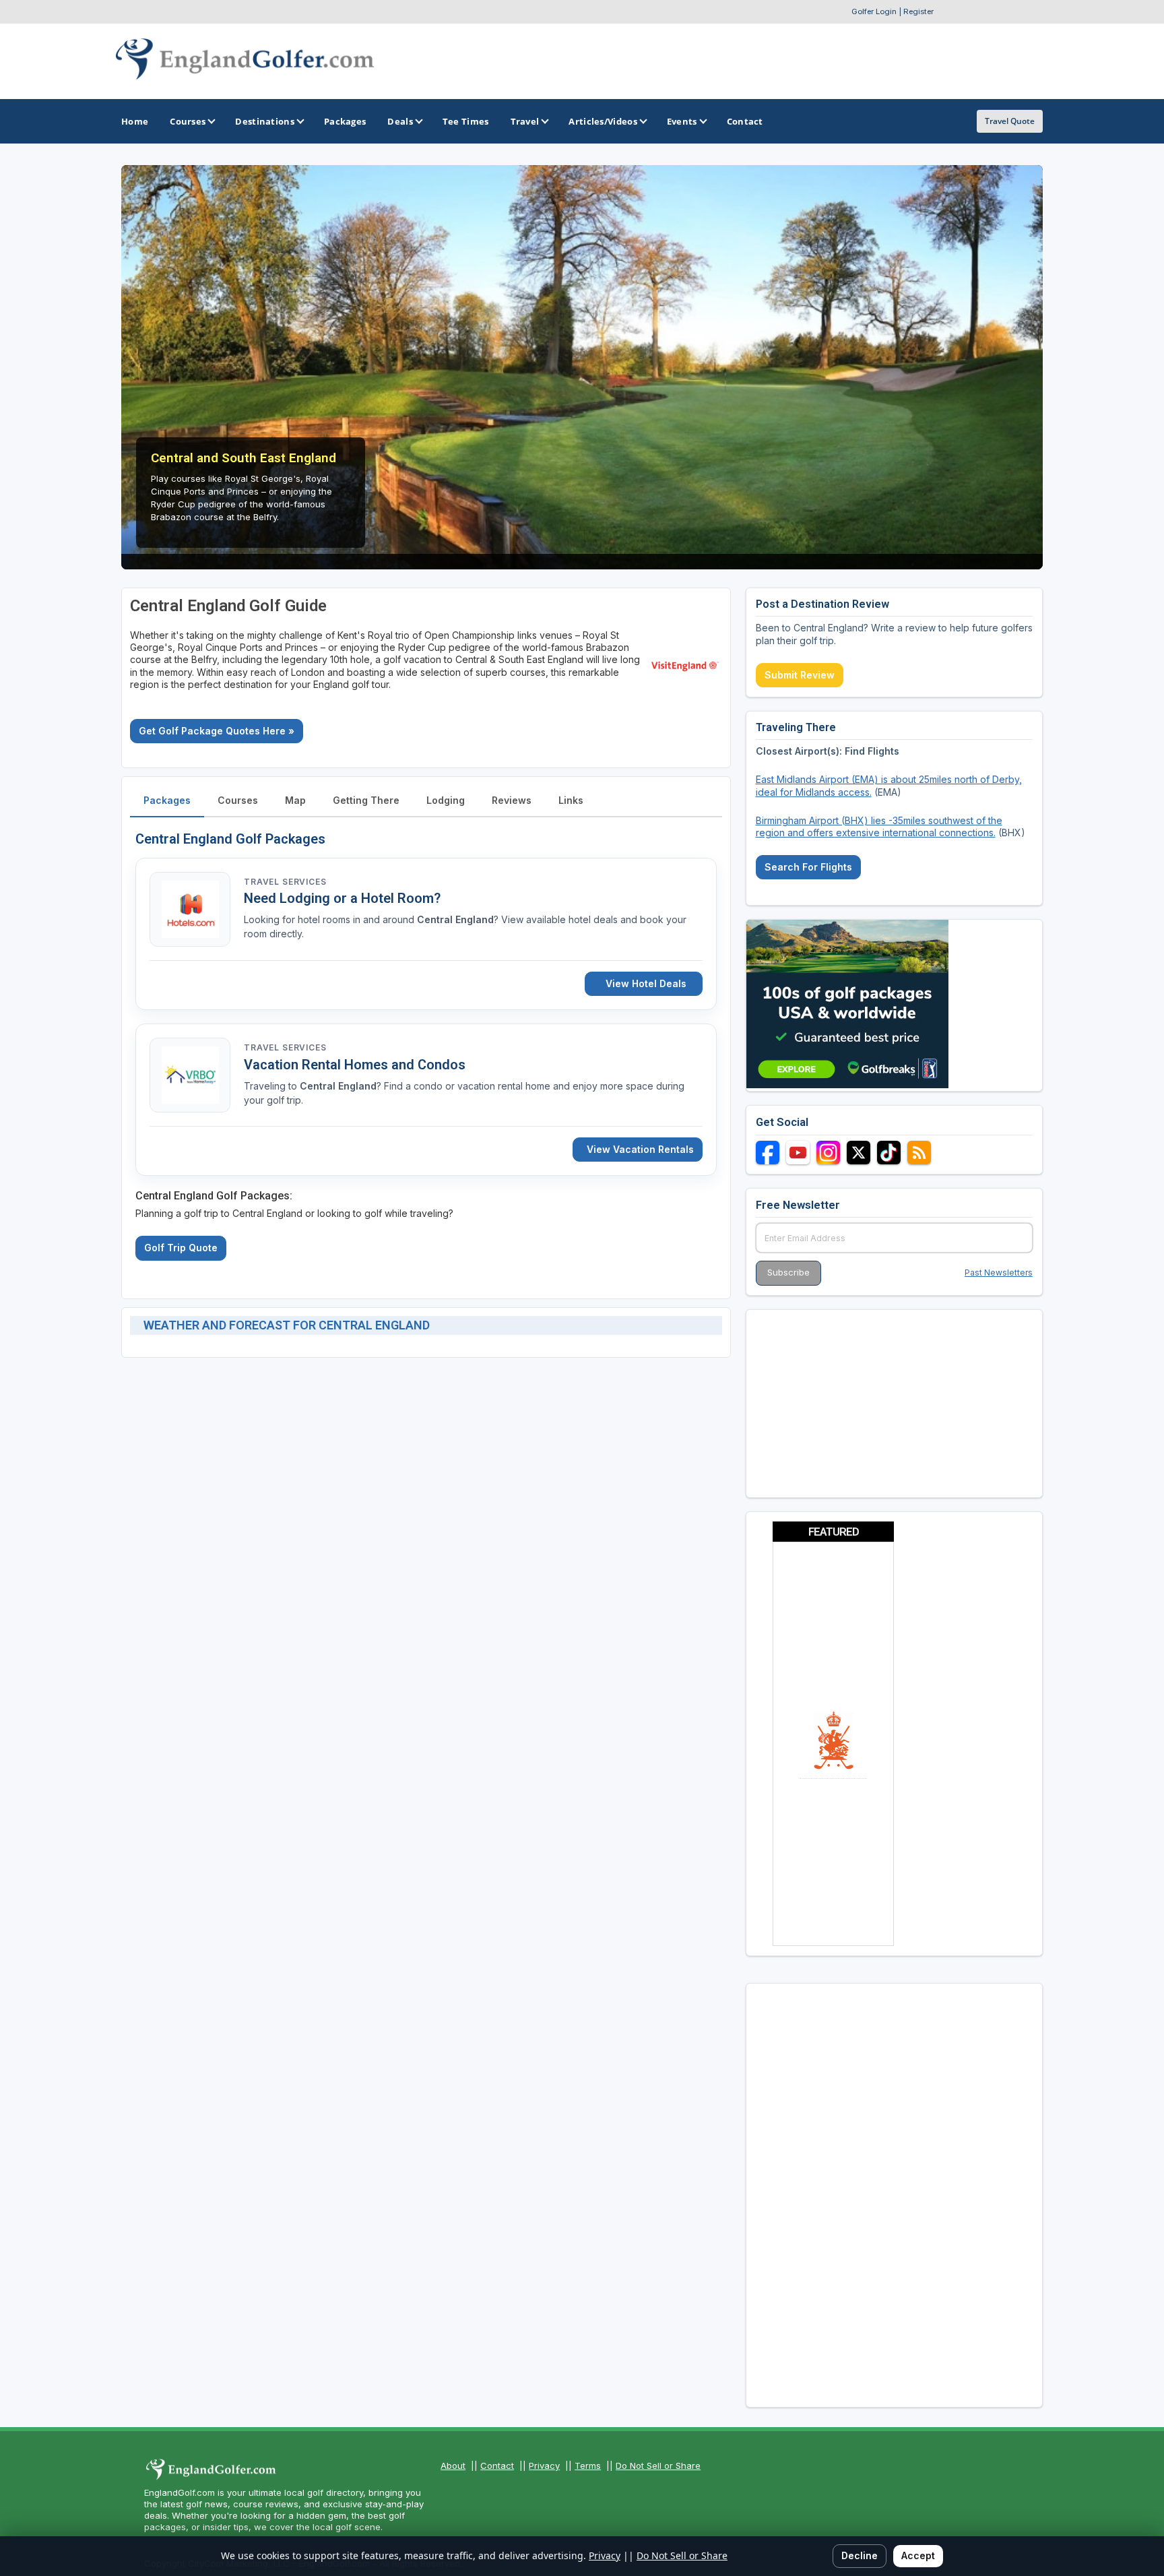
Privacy (544, 2465)
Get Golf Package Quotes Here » (217, 731)
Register (918, 11)
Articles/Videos (603, 121)
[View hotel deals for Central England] (190, 909)
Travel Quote (1010, 121)
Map (295, 800)
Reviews (512, 800)
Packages (167, 800)
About (453, 2465)
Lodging (446, 800)
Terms (588, 2465)
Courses (188, 121)
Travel (525, 121)
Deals (400, 121)
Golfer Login (874, 11)
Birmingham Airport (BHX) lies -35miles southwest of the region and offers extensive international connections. (879, 826)
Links (571, 800)
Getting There (366, 800)
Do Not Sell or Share (658, 2465)
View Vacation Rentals (640, 1149)
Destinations (265, 121)
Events (682, 121)
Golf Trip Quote (181, 1248)
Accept (918, 2555)
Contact (497, 2465)
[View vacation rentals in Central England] (190, 1075)
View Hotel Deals (646, 983)
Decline (860, 2555)
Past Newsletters (999, 1273)
